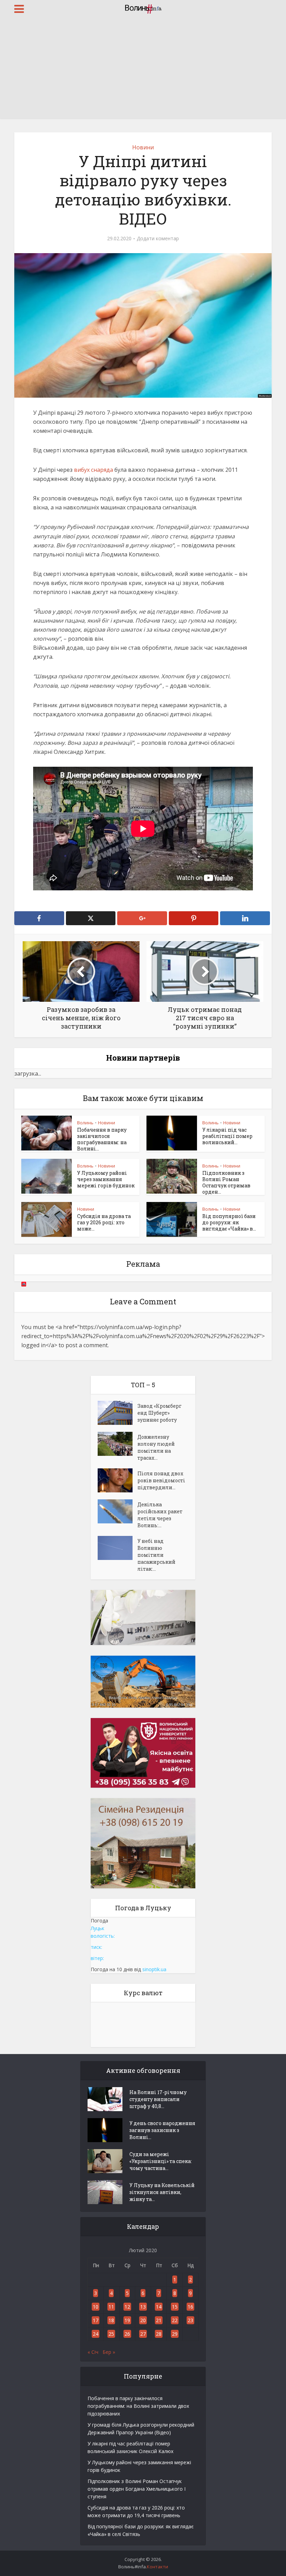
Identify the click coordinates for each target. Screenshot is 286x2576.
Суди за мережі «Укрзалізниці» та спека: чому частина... (161, 2161)
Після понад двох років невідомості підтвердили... (161, 1480)
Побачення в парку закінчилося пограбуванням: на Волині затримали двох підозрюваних (138, 2406)
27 (143, 2334)
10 (96, 2307)
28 (159, 2334)
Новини (143, 147)
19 (127, 2320)
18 (111, 2320)
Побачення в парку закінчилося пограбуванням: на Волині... (102, 1139)
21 (159, 2320)
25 (111, 2334)
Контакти (157, 2567)
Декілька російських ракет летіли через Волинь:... (160, 1515)
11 (111, 2307)
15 (175, 2307)
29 (175, 2334)
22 (175, 2320)
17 (96, 2320)
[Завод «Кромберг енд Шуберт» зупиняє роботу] (118, 1413)
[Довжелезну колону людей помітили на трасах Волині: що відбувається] (118, 1444)
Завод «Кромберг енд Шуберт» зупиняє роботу (160, 1413)
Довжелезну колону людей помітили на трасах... (156, 1447)
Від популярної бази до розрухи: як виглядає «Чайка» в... (229, 1222)
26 (127, 2334)
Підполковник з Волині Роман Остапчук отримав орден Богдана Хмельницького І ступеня (137, 2489)
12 (127, 2307)
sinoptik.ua (154, 1969)
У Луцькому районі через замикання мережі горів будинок (106, 1179)
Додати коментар (158, 239)
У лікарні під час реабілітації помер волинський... (227, 1136)
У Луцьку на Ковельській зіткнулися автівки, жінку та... (162, 2192)
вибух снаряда (93, 470)
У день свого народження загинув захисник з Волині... (162, 2130)
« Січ (93, 2352)
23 (190, 2320)
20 (143, 2320)
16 (190, 2307)
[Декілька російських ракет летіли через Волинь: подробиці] (118, 1511)
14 (159, 2307)
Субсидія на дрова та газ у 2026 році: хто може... (104, 1222)
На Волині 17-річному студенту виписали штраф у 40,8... (158, 2099)
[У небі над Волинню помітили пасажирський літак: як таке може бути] (118, 1548)
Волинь (85, 1123)
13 (143, 2307)
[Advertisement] (143, 70)
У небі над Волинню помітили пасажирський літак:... (156, 1555)
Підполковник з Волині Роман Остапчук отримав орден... (226, 1182)
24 (96, 2334)
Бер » (109, 2352)
